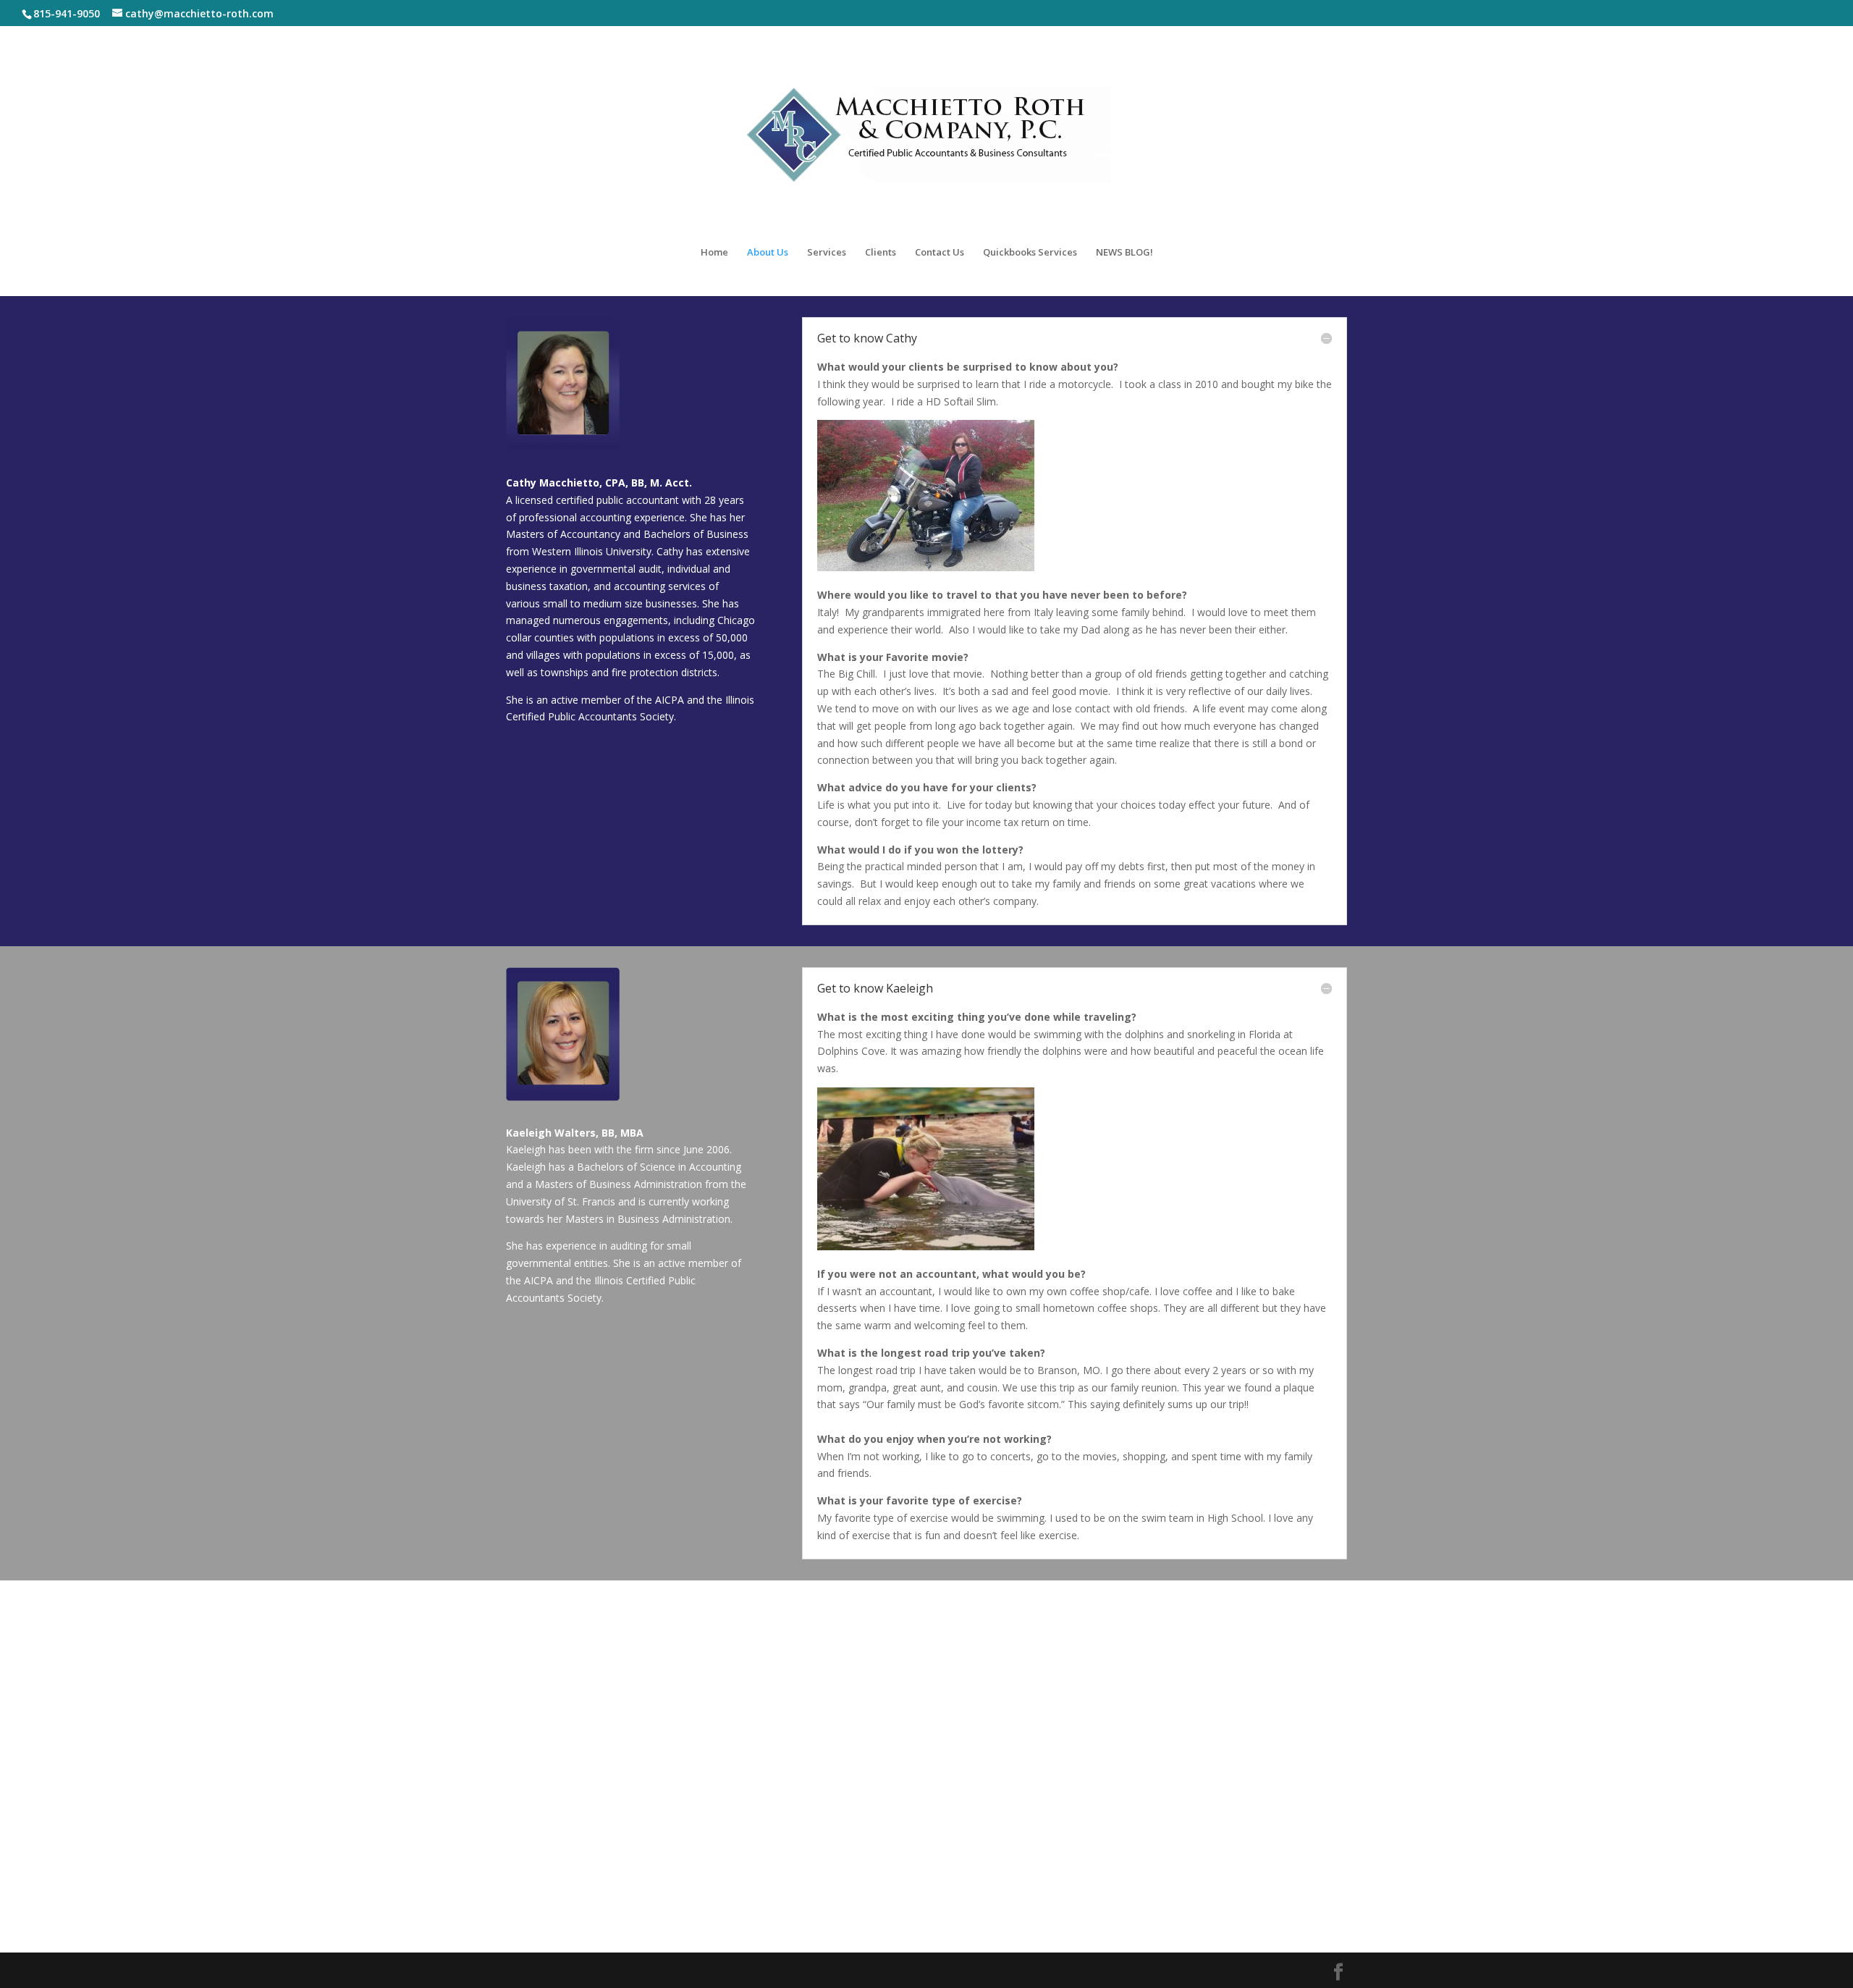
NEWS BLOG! (1124, 253)
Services (827, 253)
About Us (768, 253)
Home (714, 253)
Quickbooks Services (1030, 253)
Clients (881, 253)
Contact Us (940, 253)
